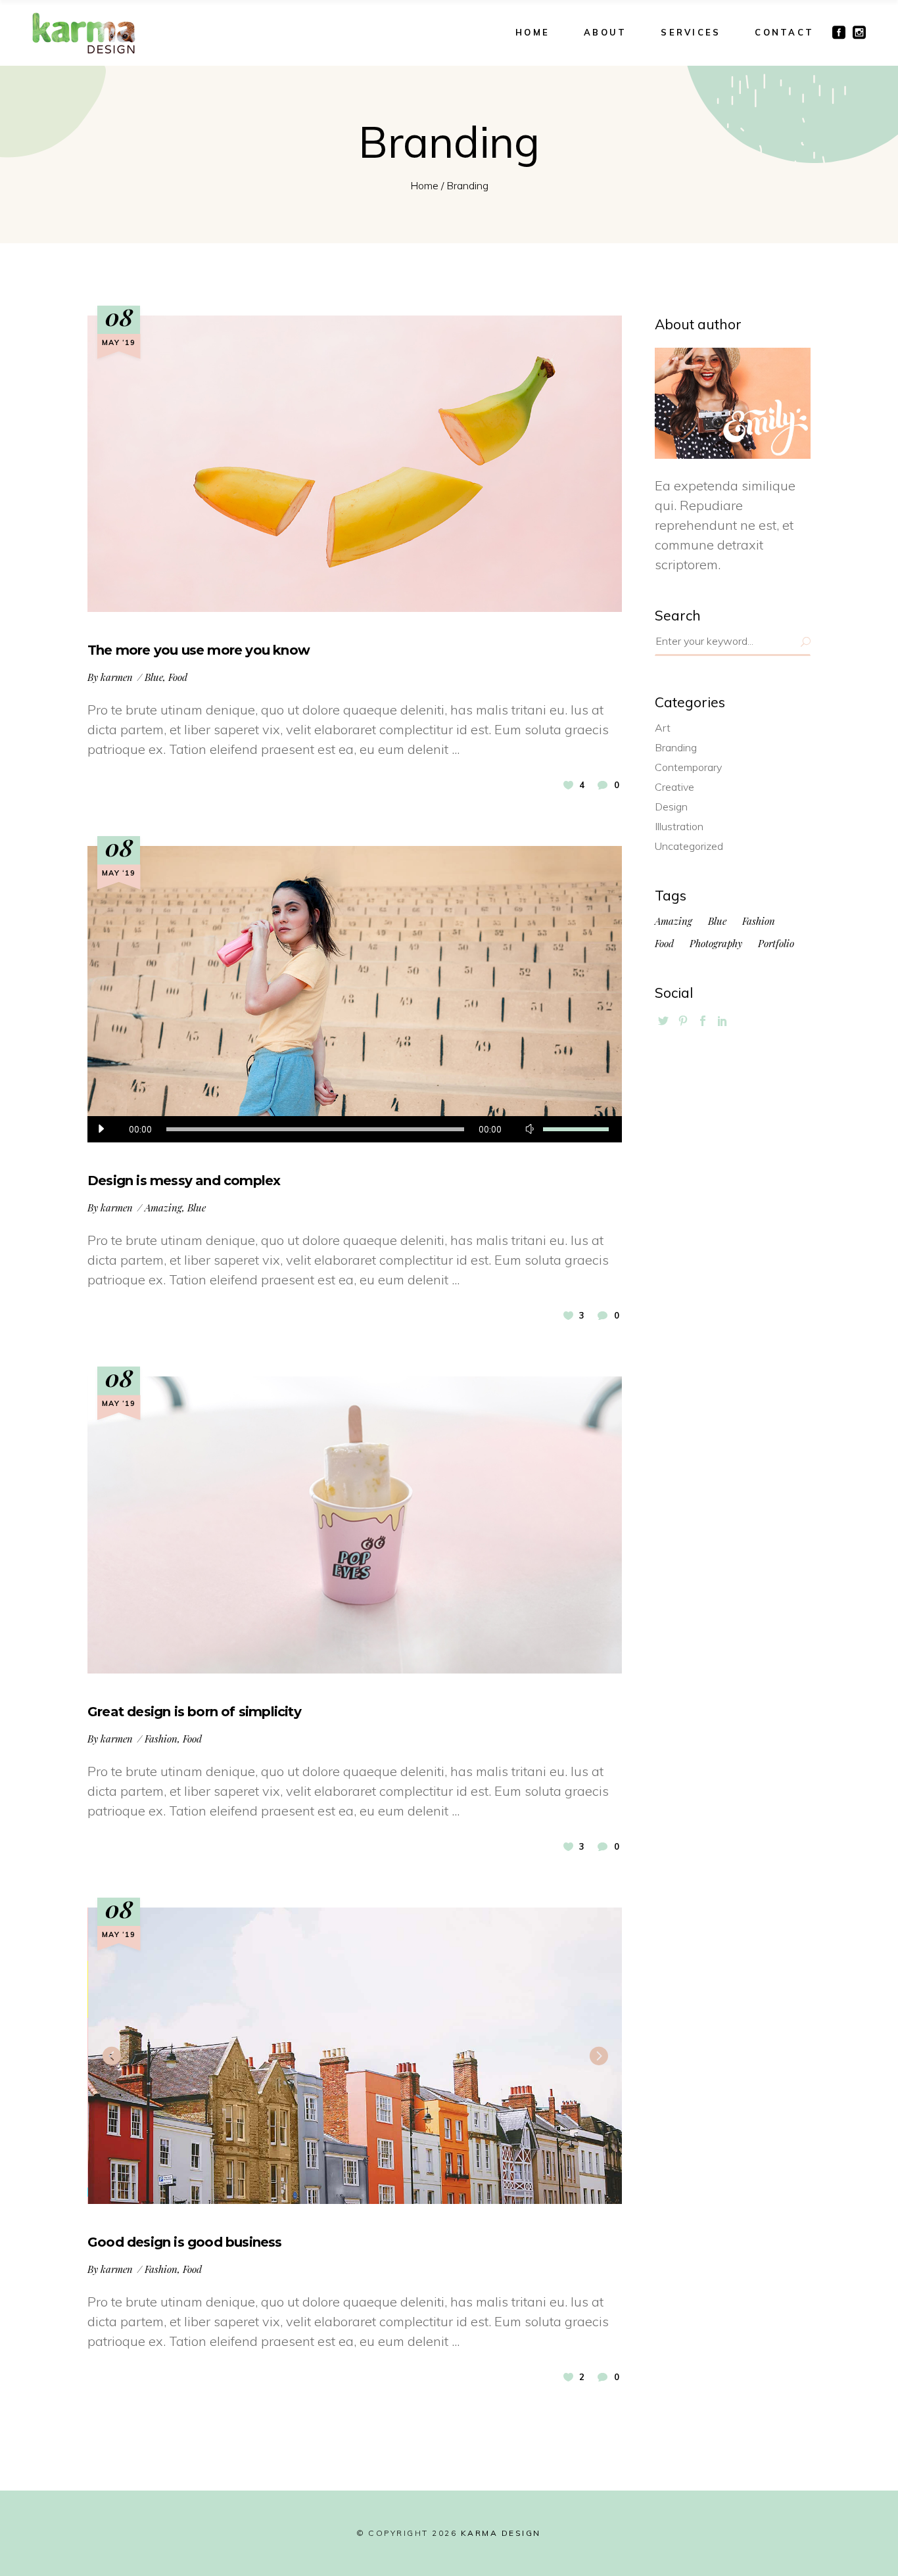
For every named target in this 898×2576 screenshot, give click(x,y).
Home (424, 185)
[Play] (101, 1129)
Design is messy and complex (184, 1181)
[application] (355, 1129)
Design (671, 807)
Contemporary (688, 767)
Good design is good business (185, 2242)
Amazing (163, 1207)
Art (663, 728)
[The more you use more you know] (355, 464)
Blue (154, 677)
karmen (117, 677)
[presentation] (111, 2055)
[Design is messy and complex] (355, 994)
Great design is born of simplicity (194, 1712)
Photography (716, 944)
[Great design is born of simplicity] (355, 1525)
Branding (676, 747)
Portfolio (776, 944)
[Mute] (530, 1129)
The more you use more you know (199, 650)
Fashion (161, 1739)
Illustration (679, 826)
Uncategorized (689, 846)
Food (178, 677)
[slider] (576, 1129)
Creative (674, 787)
